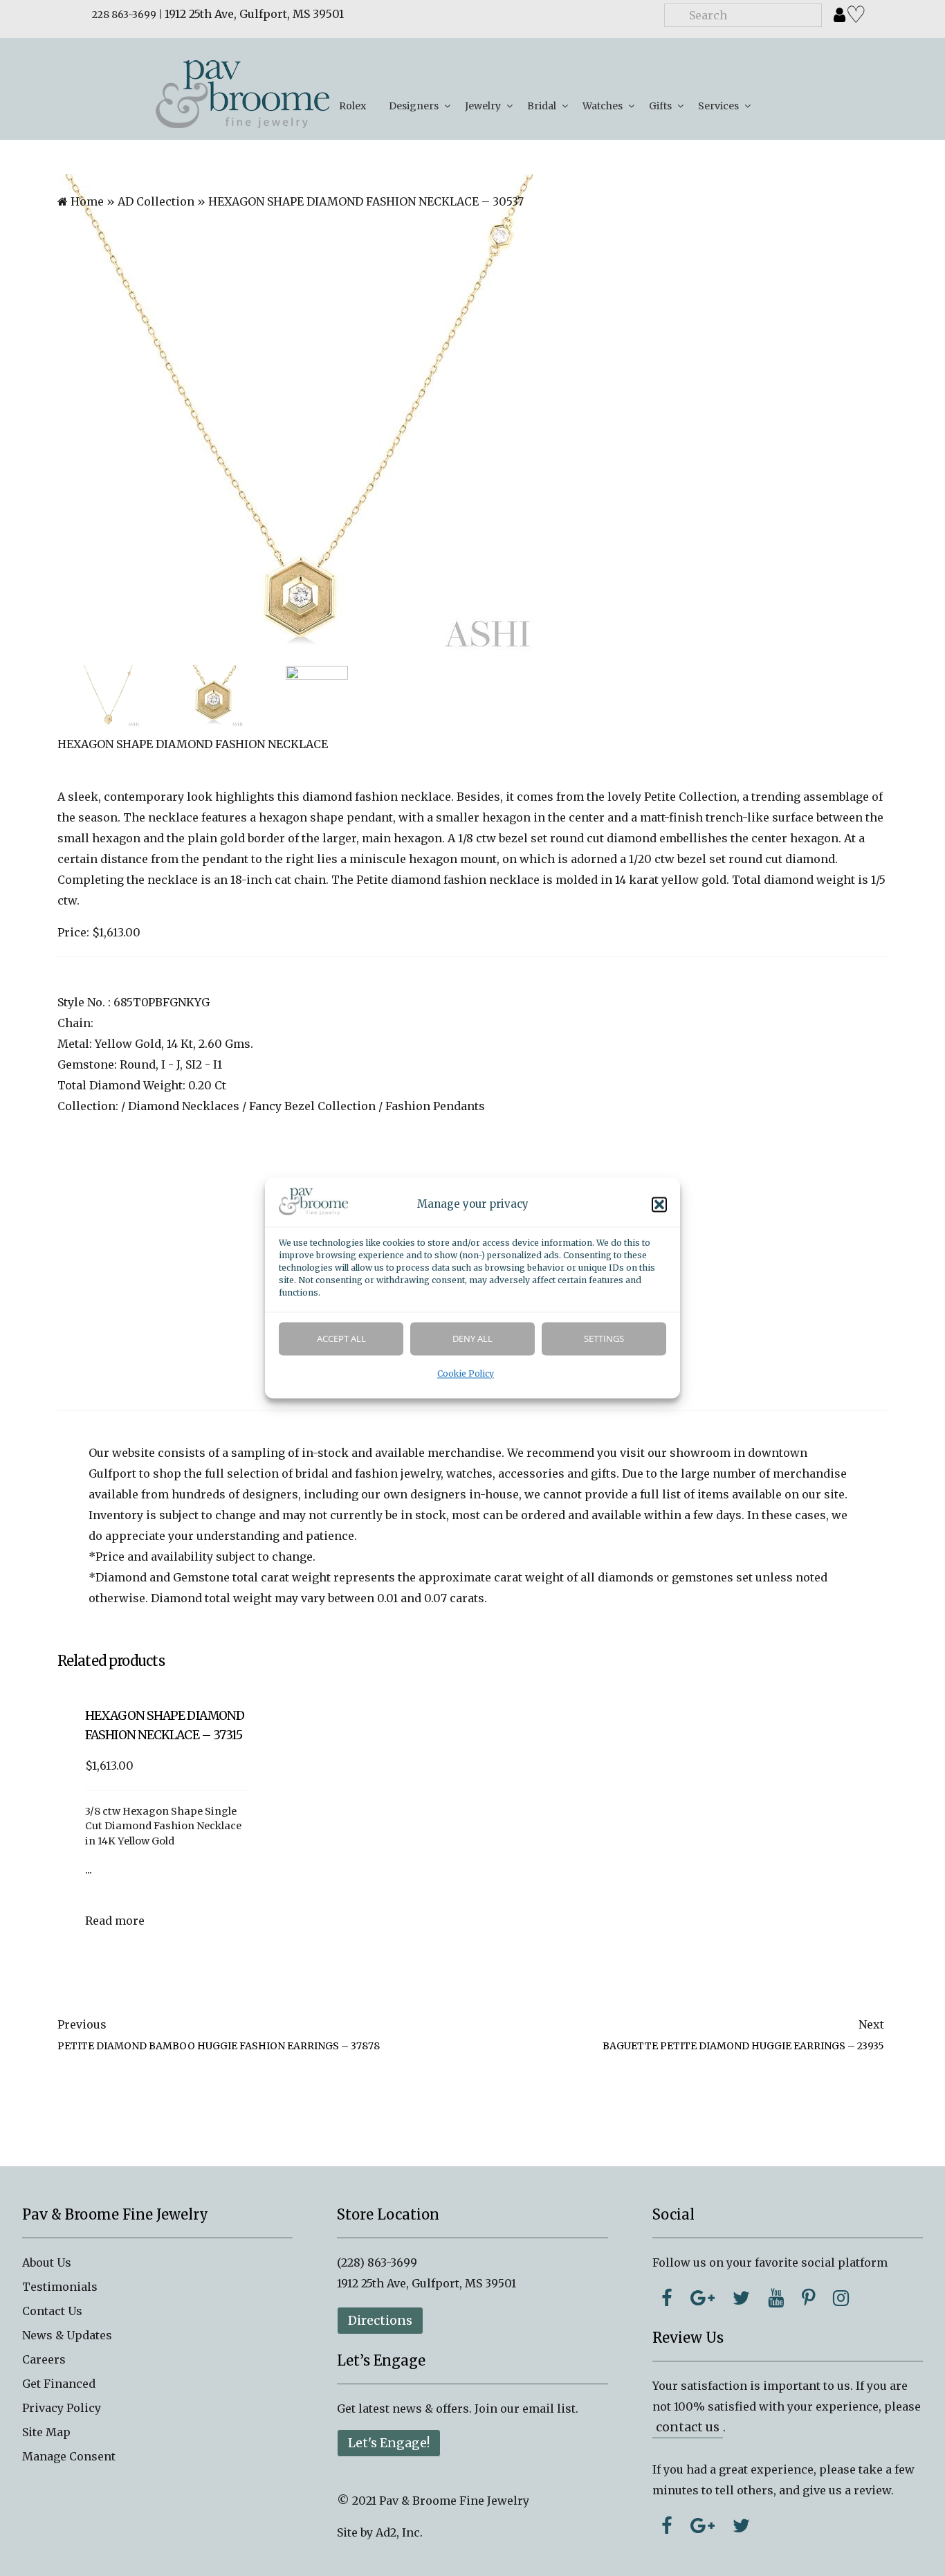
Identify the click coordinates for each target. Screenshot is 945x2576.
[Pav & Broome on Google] (703, 2298)
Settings (604, 1339)
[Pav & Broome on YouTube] (776, 2298)
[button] (659, 1205)
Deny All (472, 1339)
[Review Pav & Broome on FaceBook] (667, 2525)
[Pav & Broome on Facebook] (667, 2298)
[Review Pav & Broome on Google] (703, 2525)
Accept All (341, 1339)
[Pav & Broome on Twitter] (741, 2298)
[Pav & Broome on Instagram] (841, 2298)
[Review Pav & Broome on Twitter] (741, 2525)
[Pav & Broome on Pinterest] (808, 2298)
